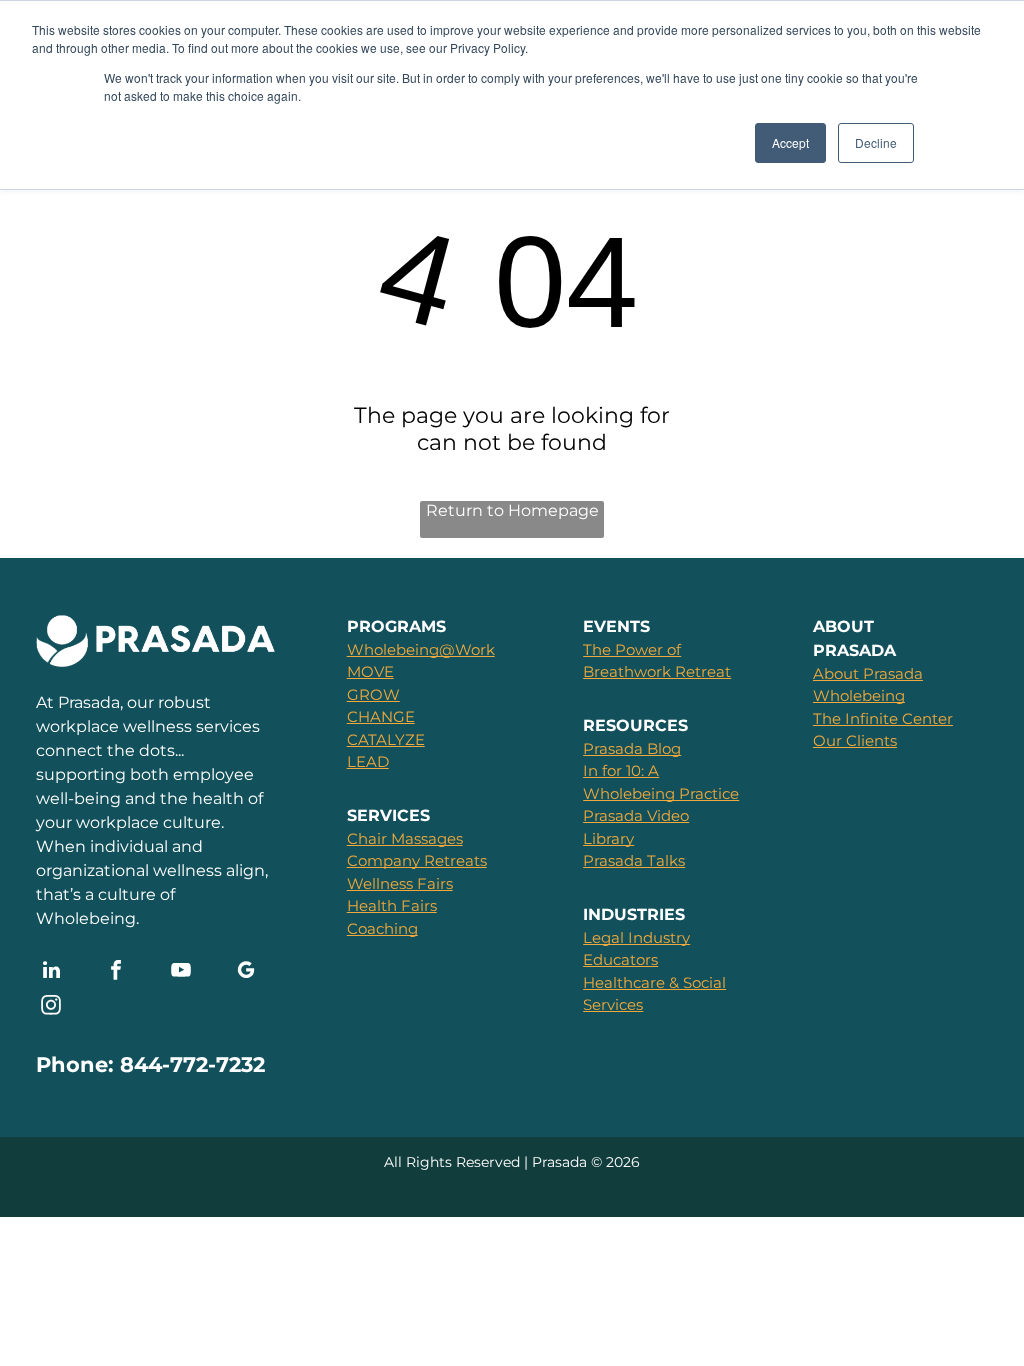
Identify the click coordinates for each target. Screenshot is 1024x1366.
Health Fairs (392, 905)
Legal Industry (636, 937)
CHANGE (381, 716)
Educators (620, 959)
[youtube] (181, 972)
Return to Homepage (512, 510)
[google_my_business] (246, 972)
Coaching (382, 928)
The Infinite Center (883, 718)
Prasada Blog (632, 748)
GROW (373, 694)
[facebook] (116, 972)
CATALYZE (386, 739)
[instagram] (51, 1007)
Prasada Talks (634, 860)
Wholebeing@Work (421, 649)
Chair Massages (405, 838)
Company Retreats (417, 860)
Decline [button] (876, 142)
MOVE (370, 671)
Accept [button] (790, 142)
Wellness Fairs (400, 883)
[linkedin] (51, 972)
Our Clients (855, 740)
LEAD (368, 761)
